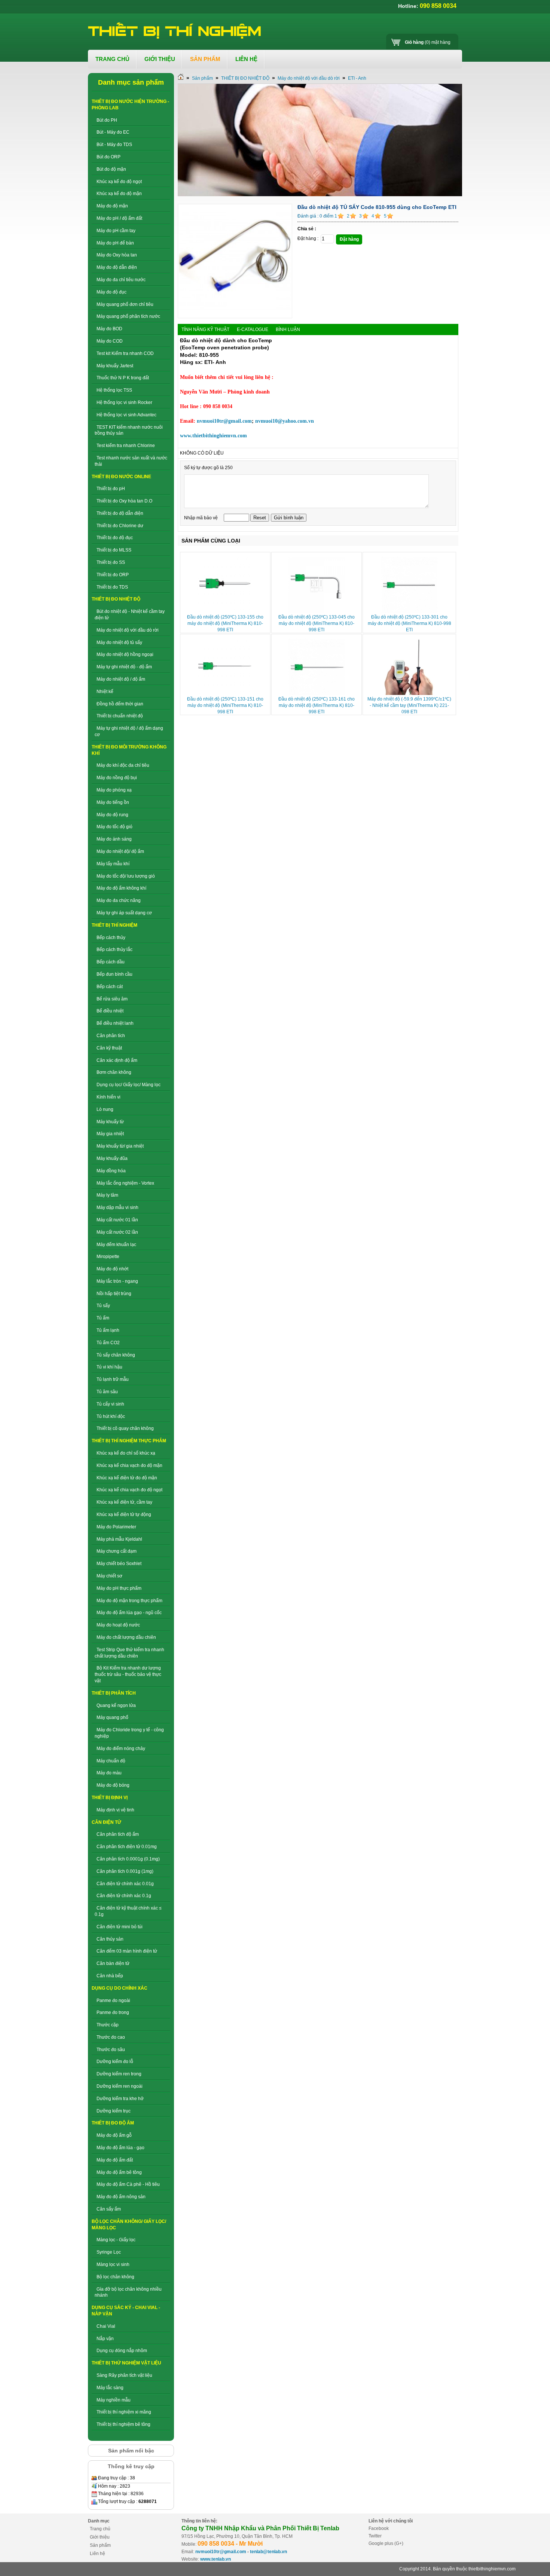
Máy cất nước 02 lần (117, 1232)
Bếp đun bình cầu (114, 974)
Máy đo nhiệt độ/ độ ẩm (120, 851)
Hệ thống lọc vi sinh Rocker (124, 402)
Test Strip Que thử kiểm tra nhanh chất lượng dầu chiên (129, 1653)
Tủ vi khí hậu (109, 1367)
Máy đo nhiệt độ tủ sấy (119, 643)
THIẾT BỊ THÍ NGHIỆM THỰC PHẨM (129, 1441)
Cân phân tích (111, 1036)
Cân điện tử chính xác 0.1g (124, 1896)
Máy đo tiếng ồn (113, 802)
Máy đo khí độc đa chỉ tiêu (123, 765)
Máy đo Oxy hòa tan (117, 255)
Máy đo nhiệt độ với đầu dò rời (128, 630)
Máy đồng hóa (111, 1171)
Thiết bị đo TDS (112, 587)
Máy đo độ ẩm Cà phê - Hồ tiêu (128, 2184)
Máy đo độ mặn (112, 206)
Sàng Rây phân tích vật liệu (124, 2375)
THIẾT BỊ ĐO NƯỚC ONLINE (121, 477)
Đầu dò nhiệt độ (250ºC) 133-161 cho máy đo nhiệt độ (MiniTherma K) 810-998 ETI (317, 705)
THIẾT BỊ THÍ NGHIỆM (114, 925)
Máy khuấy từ (110, 1122)
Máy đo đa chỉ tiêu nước (121, 280)
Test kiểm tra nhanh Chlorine (126, 446)
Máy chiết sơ (109, 1576)
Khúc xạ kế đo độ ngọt (119, 182)
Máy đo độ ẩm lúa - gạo (120, 2148)
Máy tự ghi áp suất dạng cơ (124, 913)
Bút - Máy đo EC (113, 132)
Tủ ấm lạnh (108, 1330)
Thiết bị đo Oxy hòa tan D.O (124, 501)
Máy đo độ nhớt (112, 1269)
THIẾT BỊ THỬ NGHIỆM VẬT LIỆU (126, 2363)
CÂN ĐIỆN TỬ (106, 1822)
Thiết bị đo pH (111, 489)
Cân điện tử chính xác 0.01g (125, 1884)
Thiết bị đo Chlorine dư (120, 526)
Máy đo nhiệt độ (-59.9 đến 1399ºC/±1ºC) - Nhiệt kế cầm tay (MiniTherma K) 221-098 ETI (409, 705)
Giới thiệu (100, 2537)
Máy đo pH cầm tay (116, 231)
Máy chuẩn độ (111, 1761)
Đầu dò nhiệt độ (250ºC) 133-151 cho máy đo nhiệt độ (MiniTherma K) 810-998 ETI (225, 705)
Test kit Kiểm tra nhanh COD (125, 353)
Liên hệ (97, 2554)
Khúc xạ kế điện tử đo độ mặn (127, 1478)
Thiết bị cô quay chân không (125, 1428)
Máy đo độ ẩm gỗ (114, 2135)
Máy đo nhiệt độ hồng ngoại (125, 654)
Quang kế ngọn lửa (116, 1705)
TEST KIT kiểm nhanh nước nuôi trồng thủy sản (129, 430)
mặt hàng (428, 42)
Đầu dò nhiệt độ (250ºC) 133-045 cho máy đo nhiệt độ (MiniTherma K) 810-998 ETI (317, 623)
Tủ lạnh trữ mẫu (113, 1379)
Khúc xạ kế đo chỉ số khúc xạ (126, 1453)
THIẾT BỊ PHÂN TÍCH (114, 1693)
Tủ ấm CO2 (108, 1343)
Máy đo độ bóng (113, 1785)
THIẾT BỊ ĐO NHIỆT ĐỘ (116, 599)
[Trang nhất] (181, 78)
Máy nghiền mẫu (114, 2400)
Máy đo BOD (109, 329)
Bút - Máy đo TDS (114, 145)
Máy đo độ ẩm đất (115, 2160)
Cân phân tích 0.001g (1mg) (125, 1871)
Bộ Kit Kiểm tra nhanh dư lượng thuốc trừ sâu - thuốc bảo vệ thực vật (128, 1674)
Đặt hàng (349, 239)
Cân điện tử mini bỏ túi (120, 1927)
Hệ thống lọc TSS (114, 390)
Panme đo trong (113, 2012)
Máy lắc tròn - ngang (117, 1281)
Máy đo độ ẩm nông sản (121, 2197)
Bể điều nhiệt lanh (115, 1023)
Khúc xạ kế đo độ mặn (119, 194)
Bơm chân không (114, 1072)
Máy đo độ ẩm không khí (121, 888)
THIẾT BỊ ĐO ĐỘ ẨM (113, 2123)
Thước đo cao (111, 2037)
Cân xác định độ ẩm (117, 1060)
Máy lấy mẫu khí (113, 864)
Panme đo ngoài (113, 2001)
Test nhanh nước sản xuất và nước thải (131, 461)
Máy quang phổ (112, 1717)
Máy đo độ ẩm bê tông (119, 2172)
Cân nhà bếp (110, 1976)
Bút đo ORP (109, 157)
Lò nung (105, 1109)
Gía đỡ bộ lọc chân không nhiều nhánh (128, 2292)
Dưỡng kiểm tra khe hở (120, 2099)
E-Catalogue (253, 329)
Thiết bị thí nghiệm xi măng (124, 2412)
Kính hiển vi (109, 1097)
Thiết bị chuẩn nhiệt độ (120, 716)
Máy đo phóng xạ (114, 790)
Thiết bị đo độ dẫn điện (120, 513)
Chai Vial (106, 2326)
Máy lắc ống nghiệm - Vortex (125, 1183)
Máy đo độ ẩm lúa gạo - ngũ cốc (129, 1613)
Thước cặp (108, 2025)
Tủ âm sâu (107, 1392)
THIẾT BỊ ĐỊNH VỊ (110, 1798)
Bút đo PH (107, 120)
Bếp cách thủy (111, 938)
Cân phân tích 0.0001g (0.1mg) (128, 1859)
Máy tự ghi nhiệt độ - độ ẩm (124, 667)
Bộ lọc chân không (115, 2277)
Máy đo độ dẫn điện (117, 267)
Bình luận (288, 329)
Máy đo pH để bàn (115, 243)
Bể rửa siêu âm (112, 999)
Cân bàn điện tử (113, 1963)
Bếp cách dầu (111, 962)
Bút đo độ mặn (111, 169)
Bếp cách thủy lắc (114, 950)
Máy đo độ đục (111, 292)
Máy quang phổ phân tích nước (128, 316)
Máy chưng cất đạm (117, 1551)
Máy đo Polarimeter (116, 1527)
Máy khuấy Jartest (115, 366)
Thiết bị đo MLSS (114, 550)
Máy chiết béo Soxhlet (119, 1564)
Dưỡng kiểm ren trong (119, 2074)
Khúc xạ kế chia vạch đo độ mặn (129, 1465)
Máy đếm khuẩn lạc (116, 1245)
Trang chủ (100, 2529)
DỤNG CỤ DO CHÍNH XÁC (120, 1988)
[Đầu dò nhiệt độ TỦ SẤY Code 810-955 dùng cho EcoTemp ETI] (235, 317)
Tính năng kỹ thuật (205, 329)
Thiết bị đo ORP (113, 575)
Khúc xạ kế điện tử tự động (124, 1515)
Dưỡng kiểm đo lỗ (115, 2062)
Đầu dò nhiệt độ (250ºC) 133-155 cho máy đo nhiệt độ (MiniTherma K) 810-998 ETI (225, 623)
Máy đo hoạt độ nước (118, 1625)
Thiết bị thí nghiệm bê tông (123, 2424)
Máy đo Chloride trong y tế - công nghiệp (129, 1733)
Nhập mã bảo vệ (201, 518)
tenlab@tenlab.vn (268, 2552)
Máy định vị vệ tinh (115, 1810)
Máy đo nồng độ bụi (117, 778)
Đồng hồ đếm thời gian (120, 704)
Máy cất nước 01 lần (117, 1220)
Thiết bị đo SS (111, 562)
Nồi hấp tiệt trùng (114, 1294)
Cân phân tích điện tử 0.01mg (127, 1847)
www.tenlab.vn (216, 2559)
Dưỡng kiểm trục (114, 2111)
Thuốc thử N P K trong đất (123, 378)
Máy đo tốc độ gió (114, 827)
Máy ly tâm (107, 1195)
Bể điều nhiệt (110, 1011)
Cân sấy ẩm (109, 2209)
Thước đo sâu (111, 2050)
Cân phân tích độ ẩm (118, 1834)
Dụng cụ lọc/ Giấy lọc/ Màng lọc (129, 1085)
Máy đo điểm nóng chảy (121, 1749)
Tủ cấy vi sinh (110, 1404)
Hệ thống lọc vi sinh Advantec (126, 415)
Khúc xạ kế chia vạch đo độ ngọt (129, 1490)
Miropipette (108, 1257)
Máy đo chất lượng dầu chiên (126, 1637)
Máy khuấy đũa (112, 1158)
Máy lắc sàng (110, 2388)
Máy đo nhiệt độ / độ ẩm (121, 679)
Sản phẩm (202, 78)
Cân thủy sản (110, 1939)
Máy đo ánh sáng (114, 839)
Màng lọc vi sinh (113, 2264)
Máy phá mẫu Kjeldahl (119, 1539)
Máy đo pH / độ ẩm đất (119, 218)
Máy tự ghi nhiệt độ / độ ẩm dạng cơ (129, 731)
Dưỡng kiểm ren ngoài (120, 2086)
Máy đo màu (109, 1773)
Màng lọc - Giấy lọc (116, 2240)
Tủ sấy (103, 1306)
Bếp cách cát (110, 987)
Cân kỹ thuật (109, 1048)
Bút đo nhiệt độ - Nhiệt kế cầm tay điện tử (130, 615)
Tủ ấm (103, 1318)
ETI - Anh (357, 78)
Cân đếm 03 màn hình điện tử (127, 1951)
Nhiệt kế (105, 692)
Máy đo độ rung (112, 815)
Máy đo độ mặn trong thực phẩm (129, 1601)
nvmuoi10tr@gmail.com (221, 2552)
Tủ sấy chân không (116, 1355)
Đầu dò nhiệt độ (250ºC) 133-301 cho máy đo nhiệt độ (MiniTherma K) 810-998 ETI (410, 623)
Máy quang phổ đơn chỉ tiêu (125, 304)
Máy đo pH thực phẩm (119, 1588)
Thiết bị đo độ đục (115, 538)
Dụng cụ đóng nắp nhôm (122, 2351)
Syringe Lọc (109, 2252)
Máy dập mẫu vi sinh (117, 1207)
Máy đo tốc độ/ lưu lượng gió (126, 876)
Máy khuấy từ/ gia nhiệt (120, 1146)
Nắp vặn (105, 2339)
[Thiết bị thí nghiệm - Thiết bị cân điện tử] (175, 31)
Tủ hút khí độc (111, 1416)
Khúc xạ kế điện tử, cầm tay (124, 1502)
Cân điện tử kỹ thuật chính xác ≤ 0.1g (128, 1911)
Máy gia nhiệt (110, 1134)
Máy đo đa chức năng (119, 900)
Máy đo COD (110, 341)
